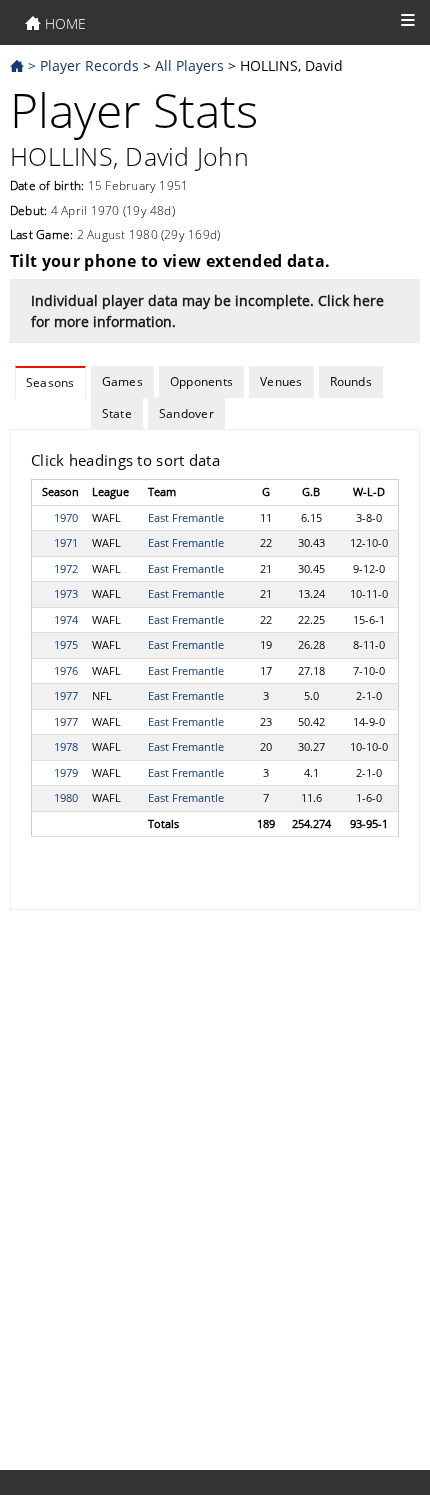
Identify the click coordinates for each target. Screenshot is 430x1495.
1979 (66, 772)
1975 (66, 644)
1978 (66, 746)
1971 (66, 542)
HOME (63, 23)
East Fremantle (186, 517)
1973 (66, 593)
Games (122, 381)
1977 (66, 695)
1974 (66, 619)
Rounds (351, 381)
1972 (66, 568)
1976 (66, 670)
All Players (189, 65)
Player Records (89, 65)
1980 (66, 797)
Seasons (50, 382)
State (117, 413)
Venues (281, 381)
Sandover (186, 413)
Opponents (201, 381)
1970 (66, 517)
